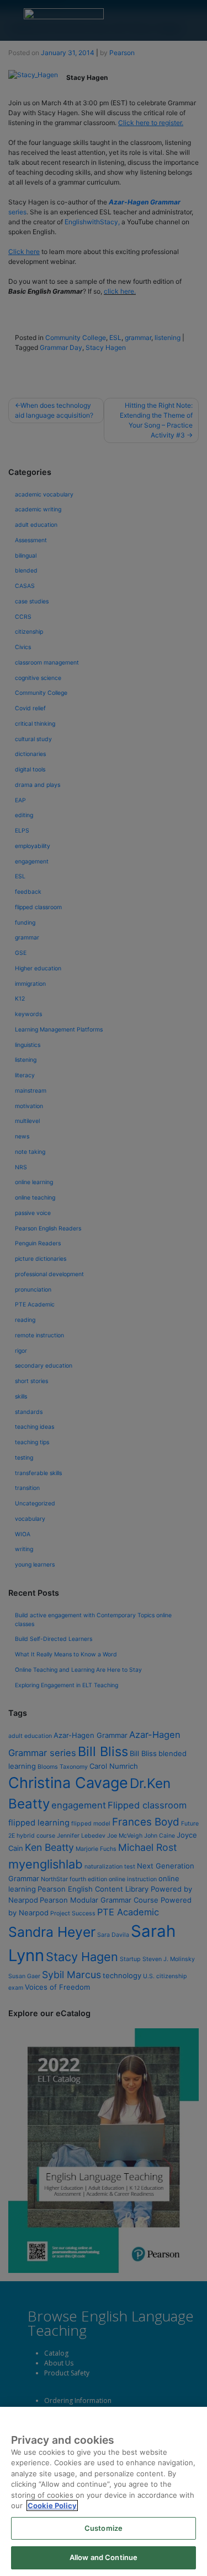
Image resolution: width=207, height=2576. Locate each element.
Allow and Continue (104, 2557)
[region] (104, 2491)
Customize (104, 2528)
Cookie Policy (52, 2505)
